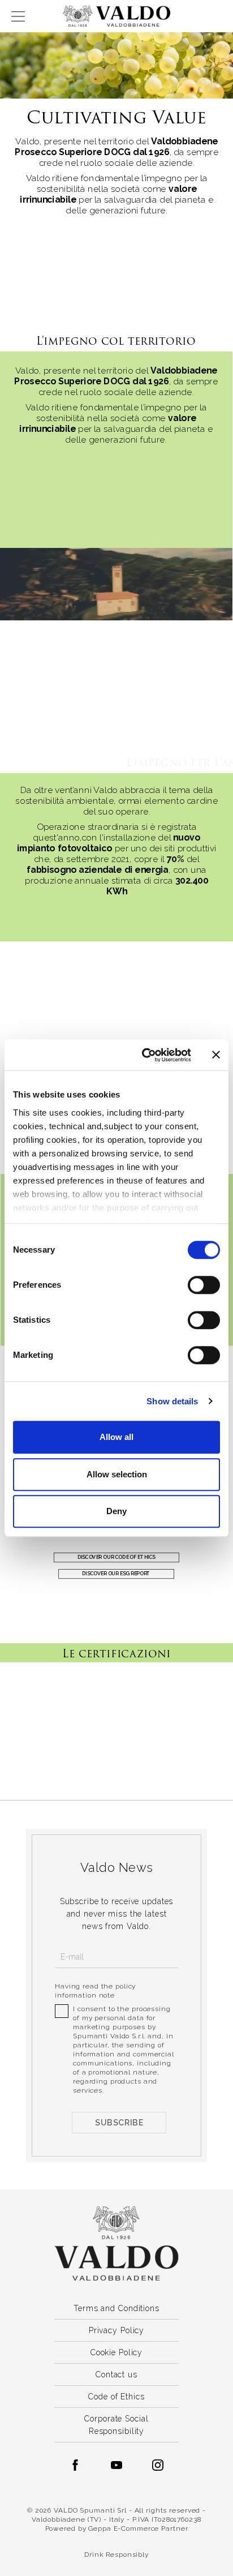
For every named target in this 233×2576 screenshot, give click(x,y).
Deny (116, 1511)
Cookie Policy (116, 2352)
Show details (172, 1401)
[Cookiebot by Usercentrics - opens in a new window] (144, 1055)
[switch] (204, 1285)
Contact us (116, 2374)
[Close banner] (216, 1055)
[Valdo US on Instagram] (158, 2465)
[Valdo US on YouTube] (116, 2465)
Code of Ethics (116, 2397)
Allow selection (117, 1474)
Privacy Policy (116, 2330)
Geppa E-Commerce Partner (138, 2528)
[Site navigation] (18, 16)
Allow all (116, 1437)
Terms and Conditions (116, 2308)
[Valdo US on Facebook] (75, 2465)
